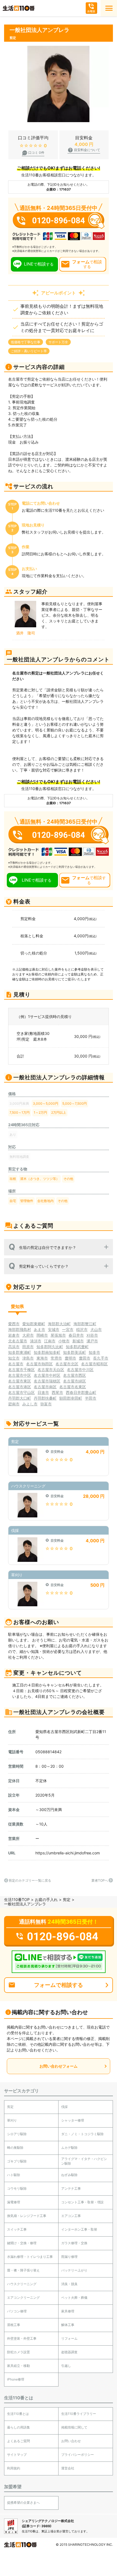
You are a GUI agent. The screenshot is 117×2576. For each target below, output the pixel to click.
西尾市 (57, 1392)
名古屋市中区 (20, 1375)
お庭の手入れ (46, 1899)
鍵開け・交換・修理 (22, 2243)
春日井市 (76, 1335)
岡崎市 (42, 1335)
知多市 (94, 1352)
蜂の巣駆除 (15, 2148)
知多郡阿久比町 (50, 1347)
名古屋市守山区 (21, 1392)
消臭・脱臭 (69, 2284)
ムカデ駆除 (69, 2148)
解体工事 (68, 2325)
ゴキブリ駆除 (17, 2161)
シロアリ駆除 (17, 2134)
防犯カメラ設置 (19, 2352)
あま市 (39, 1329)
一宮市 (68, 1329)
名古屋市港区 (20, 1387)
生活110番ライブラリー (79, 2414)
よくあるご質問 (19, 2441)
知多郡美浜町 (75, 1352)
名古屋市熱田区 (39, 1364)
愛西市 (14, 1324)
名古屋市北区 (67, 1364)
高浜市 (14, 1347)
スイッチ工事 (17, 2229)
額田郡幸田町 (71, 1398)
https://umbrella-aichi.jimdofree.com (68, 1853)
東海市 (42, 1358)
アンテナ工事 (71, 2188)
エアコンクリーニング (23, 2298)
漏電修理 (14, 2202)
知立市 (14, 1358)
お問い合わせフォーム (59, 2066)
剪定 (67, 1899)
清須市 (36, 1341)
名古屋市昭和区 (94, 1364)
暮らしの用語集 (19, 2427)
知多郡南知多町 (47, 1352)
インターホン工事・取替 (79, 2229)
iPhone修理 (16, 2379)
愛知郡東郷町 (34, 1324)
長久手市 (101, 1358)
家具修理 (68, 2311)
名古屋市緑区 (75, 1381)
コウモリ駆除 (17, 2188)
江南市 (50, 1341)
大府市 (28, 1335)
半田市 (91, 1398)
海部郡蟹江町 (85, 1324)
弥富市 (46, 1404)
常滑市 (56, 1358)
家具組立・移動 (19, 2366)
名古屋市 (16, 1364)
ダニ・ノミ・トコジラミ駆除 (82, 2134)
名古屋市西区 (75, 1375)
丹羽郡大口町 (20, 1398)
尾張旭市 (58, 1335)
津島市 (28, 1358)
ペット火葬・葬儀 (74, 2298)
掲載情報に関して (74, 2427)
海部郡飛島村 (20, 1329)
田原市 (28, 1347)
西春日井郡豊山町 (81, 1392)
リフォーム (69, 2338)
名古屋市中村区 (47, 1375)
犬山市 (96, 1329)
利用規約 (14, 2468)
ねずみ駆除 (69, 2175)
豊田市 (85, 1358)
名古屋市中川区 (80, 1370)
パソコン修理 (17, 2311)
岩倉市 (14, 1335)
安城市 (54, 1329)
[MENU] (109, 8)
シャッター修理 (73, 2120)
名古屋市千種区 (21, 1370)
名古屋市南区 (45, 1387)
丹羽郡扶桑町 (45, 1398)
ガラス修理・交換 (74, 2243)
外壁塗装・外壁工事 (22, 2338)
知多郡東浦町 (20, 1352)
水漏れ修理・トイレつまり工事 (30, 2257)
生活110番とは (18, 2414)
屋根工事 (14, 2325)
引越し (66, 2366)
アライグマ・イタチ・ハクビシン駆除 (84, 2161)
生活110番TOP (17, 1899)
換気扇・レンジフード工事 (27, 2216)
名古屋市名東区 (73, 1387)
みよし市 (30, 1404)
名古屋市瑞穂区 (47, 1381)
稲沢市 (82, 1329)
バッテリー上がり (74, 2270)
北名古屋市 (18, 1341)
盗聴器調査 (69, 2352)
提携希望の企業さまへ (23, 2503)
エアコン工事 (71, 2216)
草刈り (12, 2120)
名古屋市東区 (20, 1381)
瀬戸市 (92, 1341)
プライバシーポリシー (78, 2455)
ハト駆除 (14, 2175)
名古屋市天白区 (51, 1370)
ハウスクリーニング (22, 2284)
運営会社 (68, 2468)
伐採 (64, 2107)
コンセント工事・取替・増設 (82, 2202)
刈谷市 (92, 1335)
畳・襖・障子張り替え (23, 2270)
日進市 (43, 1392)
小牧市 (64, 1341)
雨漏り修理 (69, 2257)
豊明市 (70, 1358)
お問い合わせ (71, 2441)
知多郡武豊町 (77, 1347)
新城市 (78, 1341)
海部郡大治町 (59, 1324)
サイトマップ (17, 2455)
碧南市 (14, 1404)
